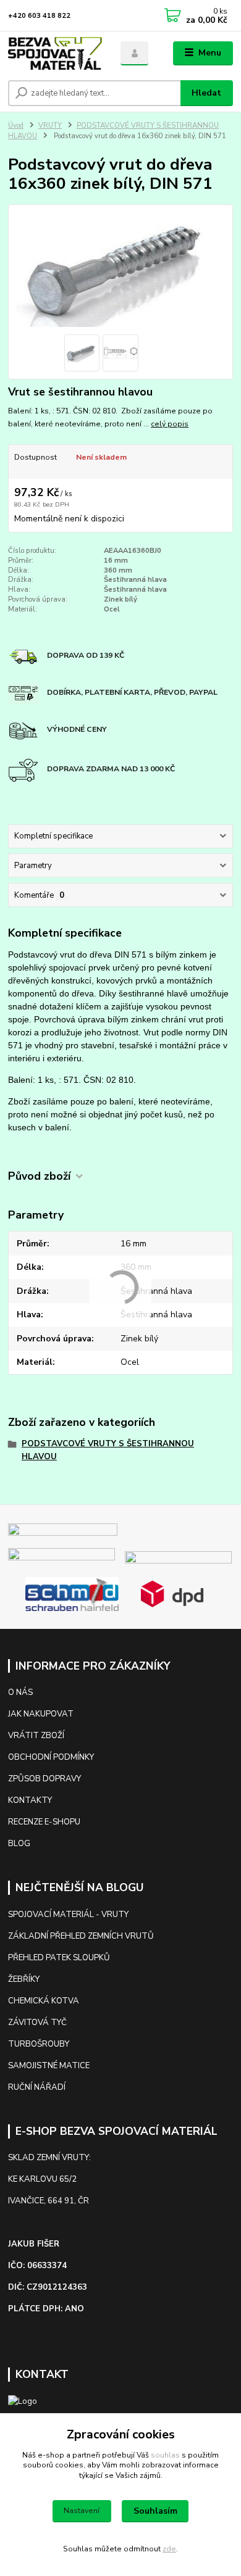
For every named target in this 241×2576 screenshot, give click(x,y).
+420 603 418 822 (39, 16)
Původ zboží (39, 1176)
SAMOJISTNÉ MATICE (49, 2066)
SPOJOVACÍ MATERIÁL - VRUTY (68, 1915)
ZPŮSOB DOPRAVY (44, 1779)
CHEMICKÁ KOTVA (44, 2001)
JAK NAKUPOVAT (41, 1714)
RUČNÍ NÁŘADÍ (37, 2087)
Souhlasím (155, 2511)
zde (169, 2549)
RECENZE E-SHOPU (44, 1822)
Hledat (206, 93)
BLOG (19, 1844)
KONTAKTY (31, 1800)
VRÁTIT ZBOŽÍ (36, 1736)
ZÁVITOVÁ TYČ (37, 2023)
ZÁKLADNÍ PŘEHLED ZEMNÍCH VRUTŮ (81, 1936)
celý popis (170, 424)
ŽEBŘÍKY (24, 1979)
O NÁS (20, 1692)
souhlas (165, 2455)
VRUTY (50, 126)
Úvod (16, 126)
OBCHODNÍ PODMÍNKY (51, 1757)
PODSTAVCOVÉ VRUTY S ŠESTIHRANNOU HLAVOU (108, 1450)
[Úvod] (55, 53)
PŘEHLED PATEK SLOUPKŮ (59, 1958)
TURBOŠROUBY (39, 2044)
